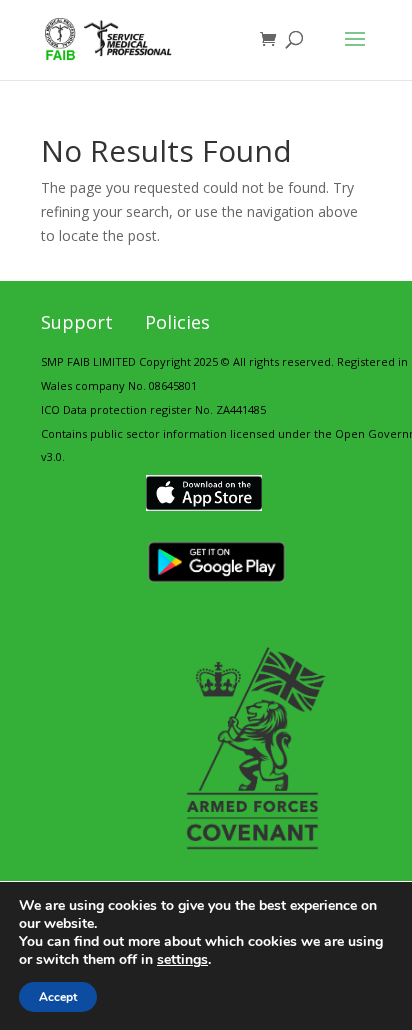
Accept (58, 997)
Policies (177, 322)
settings (182, 960)
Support (77, 322)
